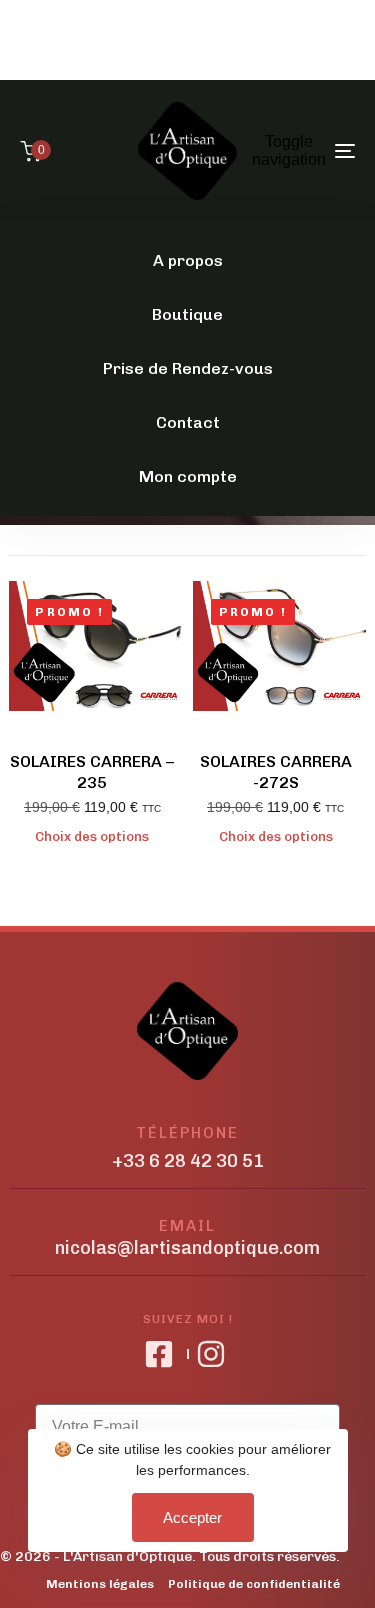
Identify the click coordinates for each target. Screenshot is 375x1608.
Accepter (192, 1517)
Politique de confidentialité (254, 1584)
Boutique (187, 314)
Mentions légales (100, 1584)
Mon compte (188, 476)
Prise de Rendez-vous (188, 368)
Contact (188, 422)
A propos (188, 260)
